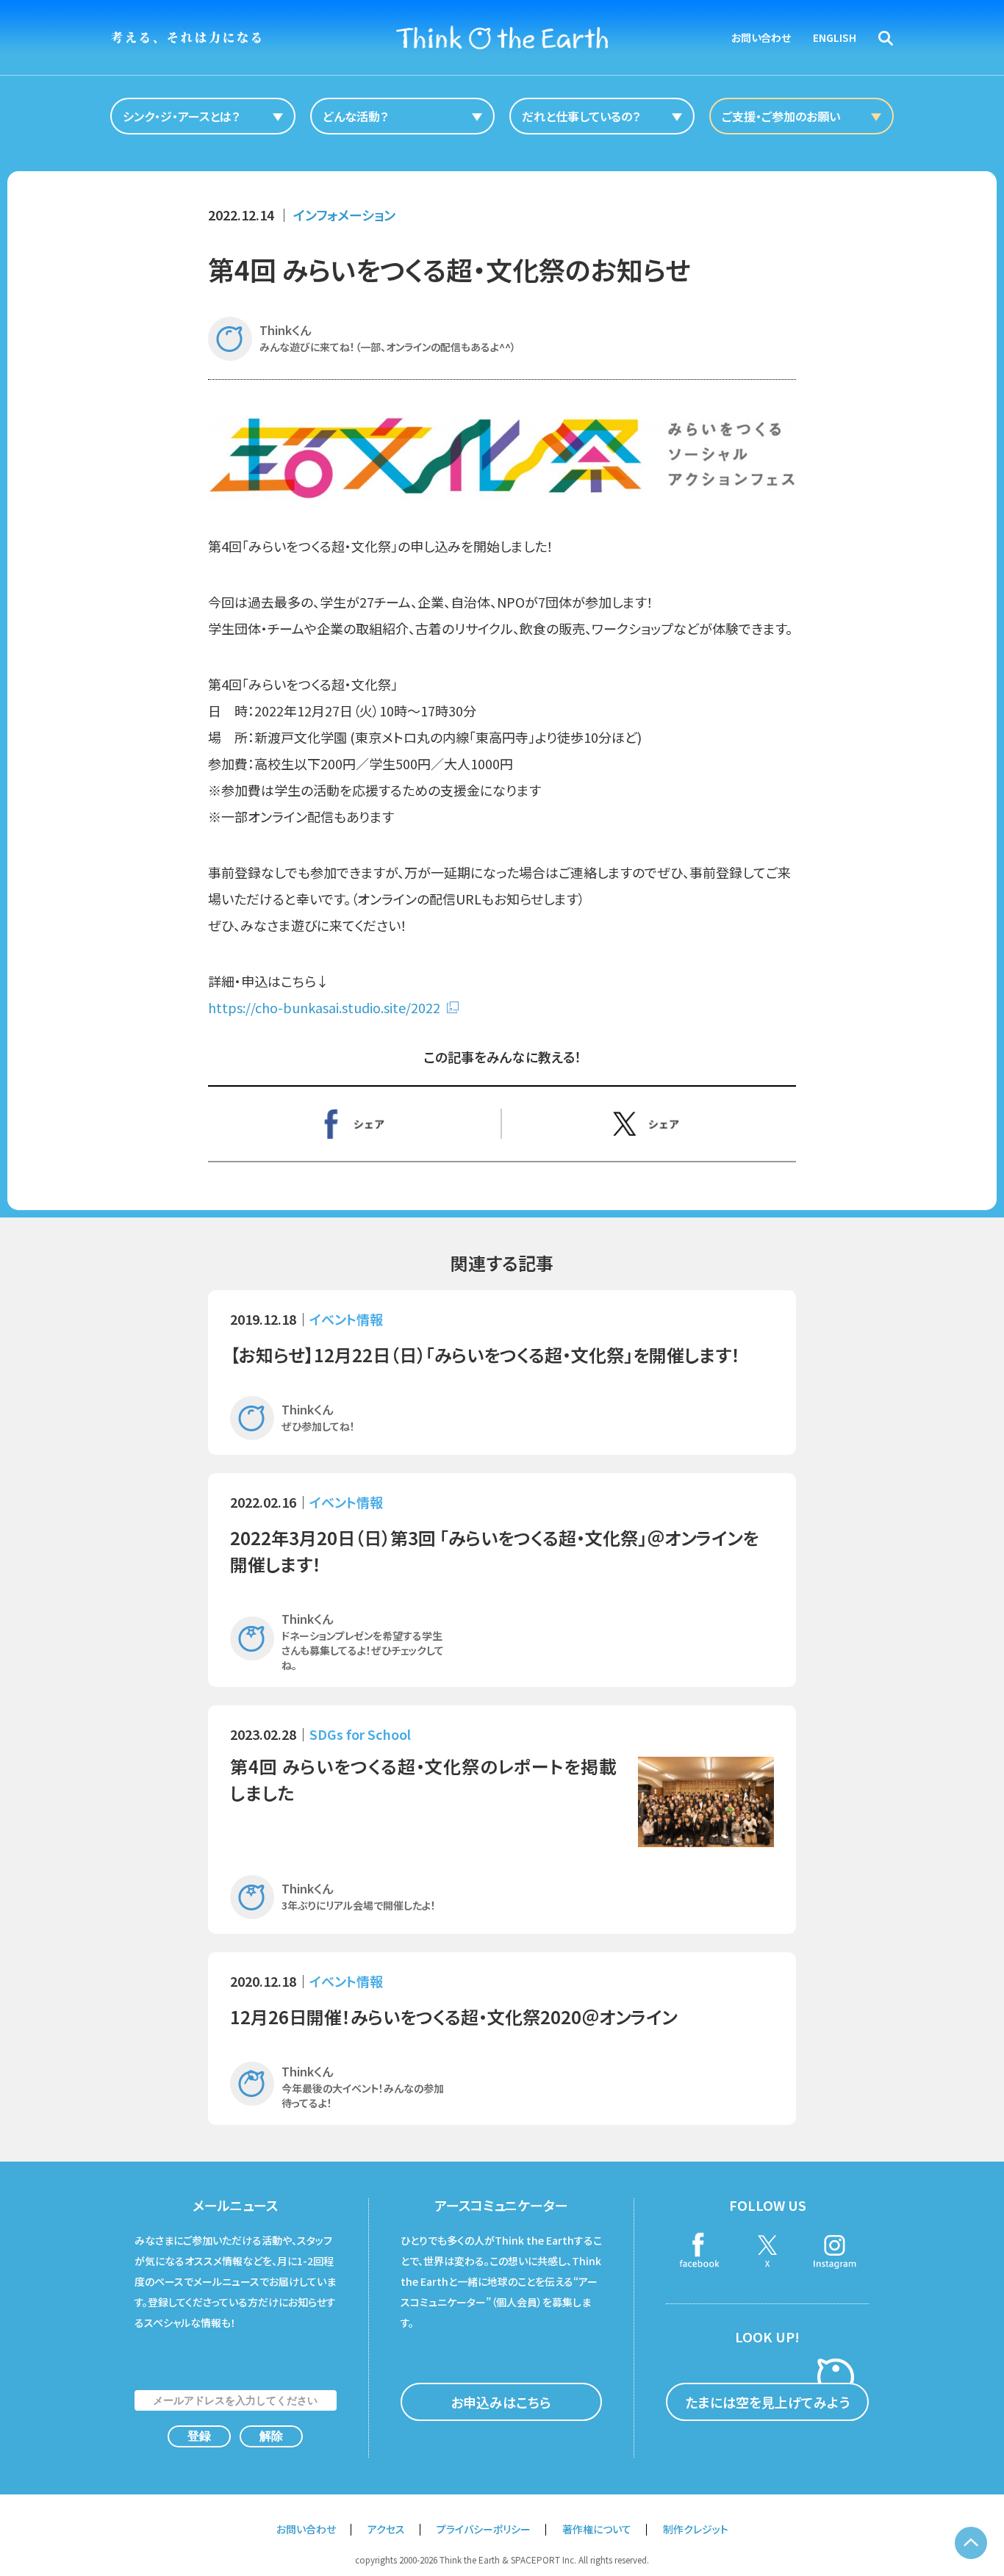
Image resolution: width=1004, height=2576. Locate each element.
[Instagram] (835, 2252)
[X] (649, 1123)
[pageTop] (971, 2543)
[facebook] (700, 2252)
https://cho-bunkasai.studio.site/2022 (324, 1007)
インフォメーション (344, 215)
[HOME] (502, 37)
